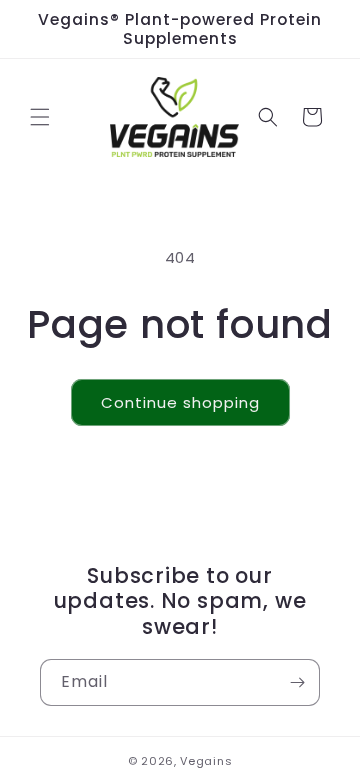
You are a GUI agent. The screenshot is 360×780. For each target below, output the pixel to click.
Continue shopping (180, 402)
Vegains (206, 761)
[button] (40, 117)
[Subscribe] (297, 682)
